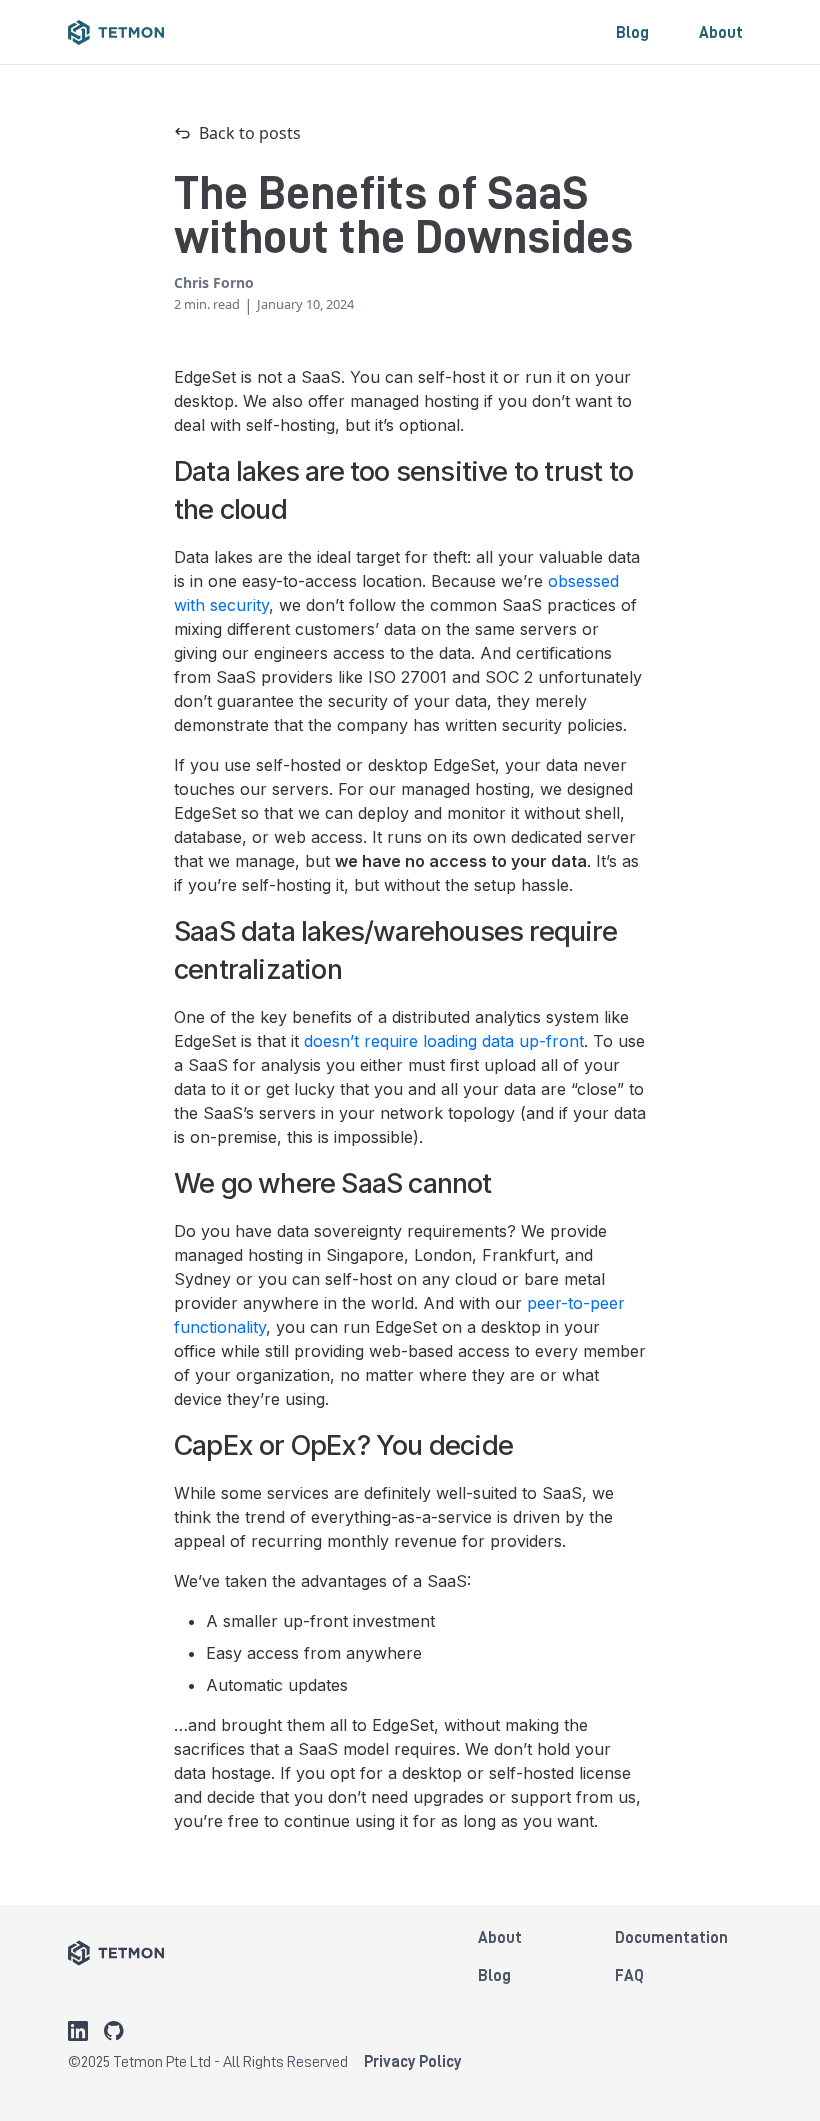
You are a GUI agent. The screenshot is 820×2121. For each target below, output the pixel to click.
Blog (632, 32)
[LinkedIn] (78, 2031)
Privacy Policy (413, 2061)
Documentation (671, 1937)
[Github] (114, 2031)
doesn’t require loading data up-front (444, 1041)
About (721, 32)
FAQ (629, 1975)
